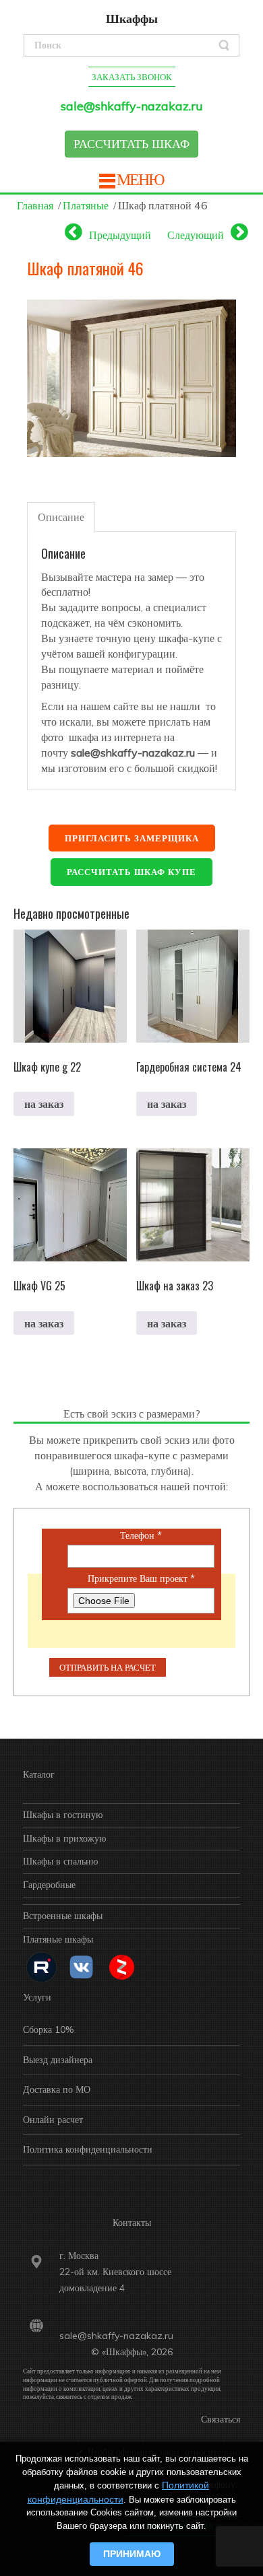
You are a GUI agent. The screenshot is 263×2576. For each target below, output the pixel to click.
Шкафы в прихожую (64, 1838)
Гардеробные (49, 1885)
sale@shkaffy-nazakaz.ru (132, 106)
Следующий (196, 235)
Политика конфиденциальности (88, 2149)
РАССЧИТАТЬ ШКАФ (131, 144)
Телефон (141, 1536)
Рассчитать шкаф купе (131, 872)
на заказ (44, 1104)
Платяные (86, 205)
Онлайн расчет (53, 2120)
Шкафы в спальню (60, 1861)
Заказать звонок (132, 77)
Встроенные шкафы (63, 1916)
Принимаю (132, 2554)
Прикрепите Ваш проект (141, 1579)
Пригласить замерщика (132, 838)
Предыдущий (120, 235)
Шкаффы (132, 19)
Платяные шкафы (58, 1939)
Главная (35, 205)
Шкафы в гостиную (63, 1815)
